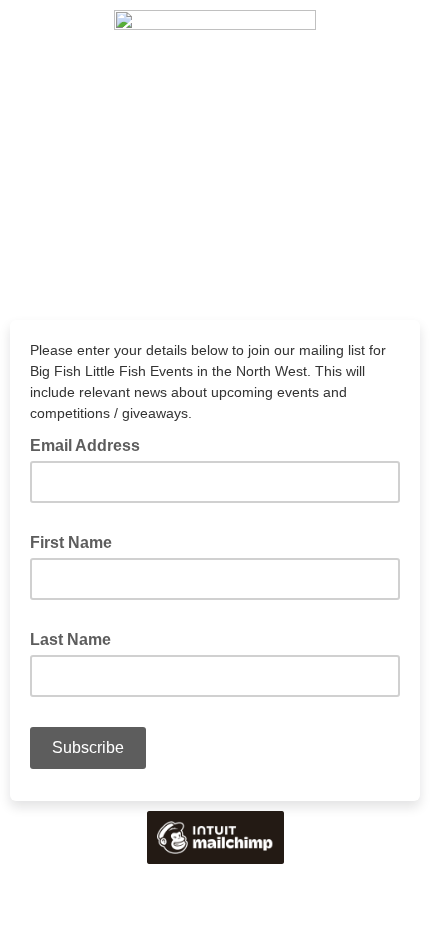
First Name (77, 541)
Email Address (91, 444)
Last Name (76, 638)
